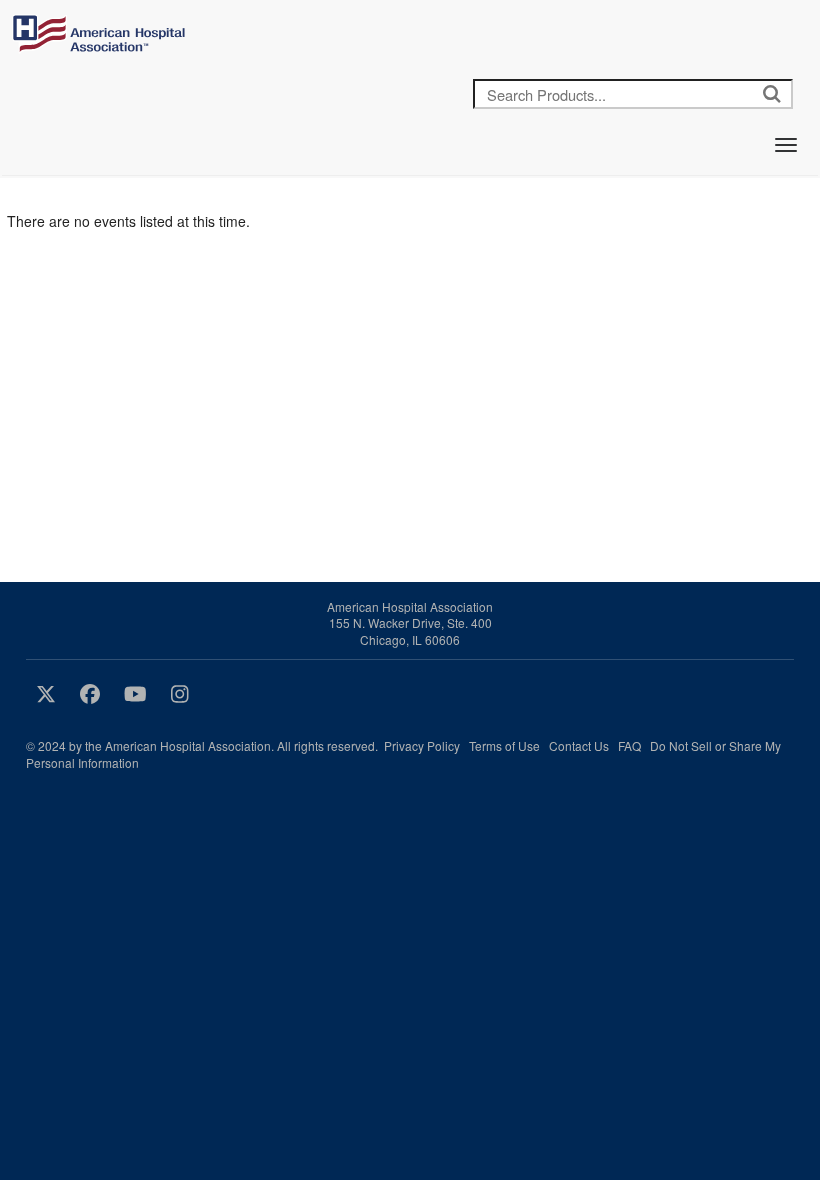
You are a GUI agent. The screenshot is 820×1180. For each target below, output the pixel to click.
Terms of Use (504, 745)
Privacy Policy (422, 745)
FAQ (629, 745)
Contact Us (579, 745)
